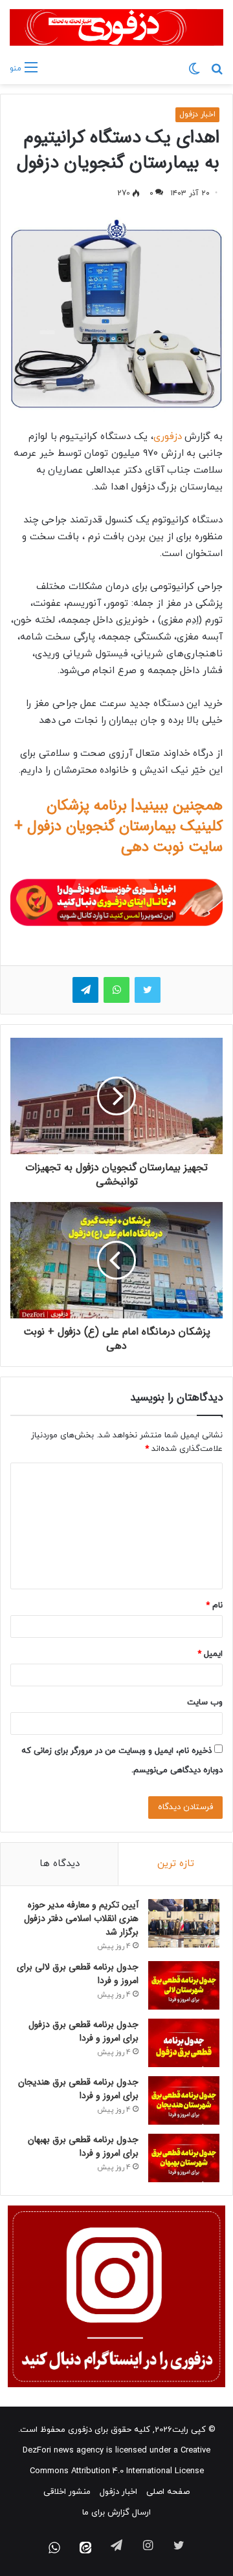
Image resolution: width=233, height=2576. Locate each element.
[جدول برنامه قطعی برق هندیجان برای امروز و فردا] (184, 2100)
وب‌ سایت (205, 1702)
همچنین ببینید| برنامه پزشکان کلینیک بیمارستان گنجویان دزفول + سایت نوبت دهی (118, 826)
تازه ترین (176, 1864)
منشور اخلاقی (67, 2492)
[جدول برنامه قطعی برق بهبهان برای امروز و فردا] (184, 2158)
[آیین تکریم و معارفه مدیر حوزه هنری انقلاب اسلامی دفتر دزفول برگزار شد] (184, 1923)
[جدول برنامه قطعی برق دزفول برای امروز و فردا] (184, 2043)
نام (214, 1605)
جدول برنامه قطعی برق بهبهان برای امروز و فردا (83, 2146)
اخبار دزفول (197, 114)
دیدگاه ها (60, 1864)
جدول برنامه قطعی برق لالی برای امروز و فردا (78, 1974)
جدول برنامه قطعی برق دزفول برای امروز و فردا (83, 2031)
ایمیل (210, 1654)
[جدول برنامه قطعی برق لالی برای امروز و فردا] (184, 1985)
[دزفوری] (116, 27)
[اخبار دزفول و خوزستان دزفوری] (116, 901)
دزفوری (168, 437)
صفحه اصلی (168, 2492)
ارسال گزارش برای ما (116, 2513)
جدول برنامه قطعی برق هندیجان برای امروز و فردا (78, 2089)
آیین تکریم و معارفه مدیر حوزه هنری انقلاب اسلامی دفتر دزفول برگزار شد (81, 1918)
